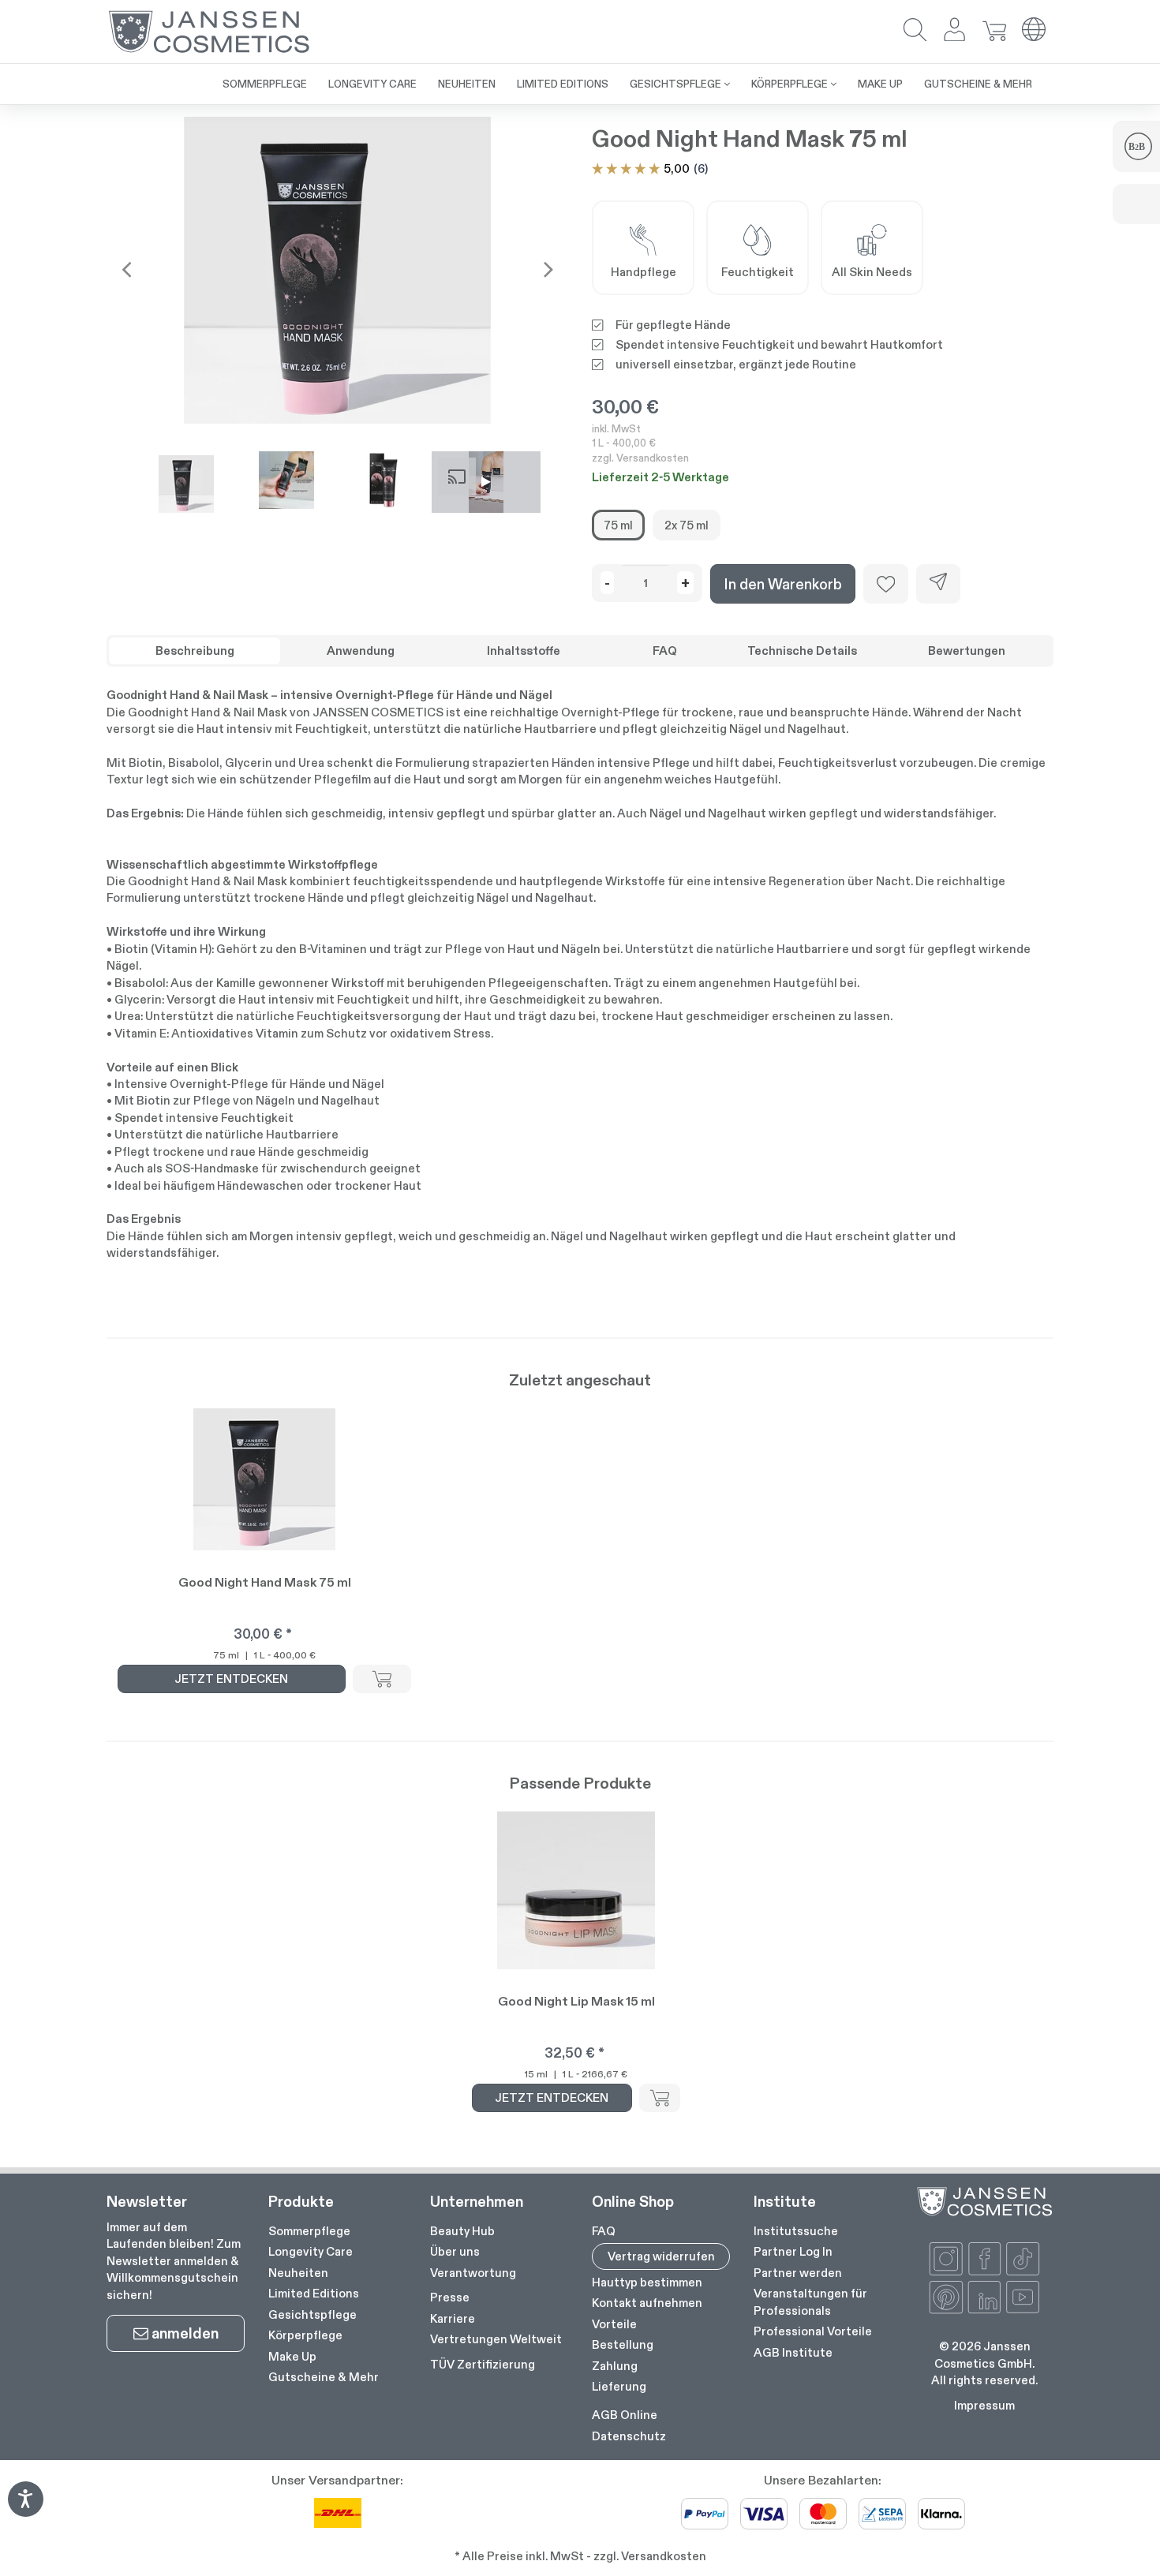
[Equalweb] (25, 2512)
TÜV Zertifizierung (483, 2364)
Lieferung (619, 2386)
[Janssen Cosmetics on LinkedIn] (985, 2297)
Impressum (984, 2405)
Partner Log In (793, 2251)
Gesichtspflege (312, 2314)
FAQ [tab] (665, 651)
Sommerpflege (309, 2231)
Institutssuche (796, 2231)
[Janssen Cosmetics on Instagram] (946, 2259)
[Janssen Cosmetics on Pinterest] (946, 2297)
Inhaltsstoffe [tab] (524, 651)
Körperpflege (305, 2335)
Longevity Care (311, 2251)
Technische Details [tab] (802, 651)
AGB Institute (793, 2352)
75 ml (618, 525)
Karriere (453, 2318)
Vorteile (614, 2324)
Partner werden (798, 2273)
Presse (450, 2297)
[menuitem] (265, 84)
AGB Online (625, 2415)
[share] (938, 584)
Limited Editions (314, 2293)
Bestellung (623, 2344)
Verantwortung (473, 2273)
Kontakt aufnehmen (647, 2303)
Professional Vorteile (813, 2331)
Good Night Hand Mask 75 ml (265, 1582)
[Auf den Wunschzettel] (886, 584)
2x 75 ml (687, 525)
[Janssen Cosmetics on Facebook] (985, 2259)
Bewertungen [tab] (967, 651)
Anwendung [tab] (361, 651)
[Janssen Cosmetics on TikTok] (1023, 2259)
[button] (915, 31)
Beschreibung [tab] (195, 651)
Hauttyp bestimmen (647, 2282)
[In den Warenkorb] (382, 1679)
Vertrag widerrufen (661, 2256)
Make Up (292, 2356)
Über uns (455, 2251)
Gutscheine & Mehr (324, 2377)
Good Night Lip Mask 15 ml (576, 2001)
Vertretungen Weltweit (496, 2339)
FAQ (604, 2231)
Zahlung (615, 2366)
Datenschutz (629, 2436)
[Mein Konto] (955, 31)
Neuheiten (298, 2273)
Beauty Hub (462, 2231)
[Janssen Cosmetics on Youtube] (1023, 2297)
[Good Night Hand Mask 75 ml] (337, 270)
